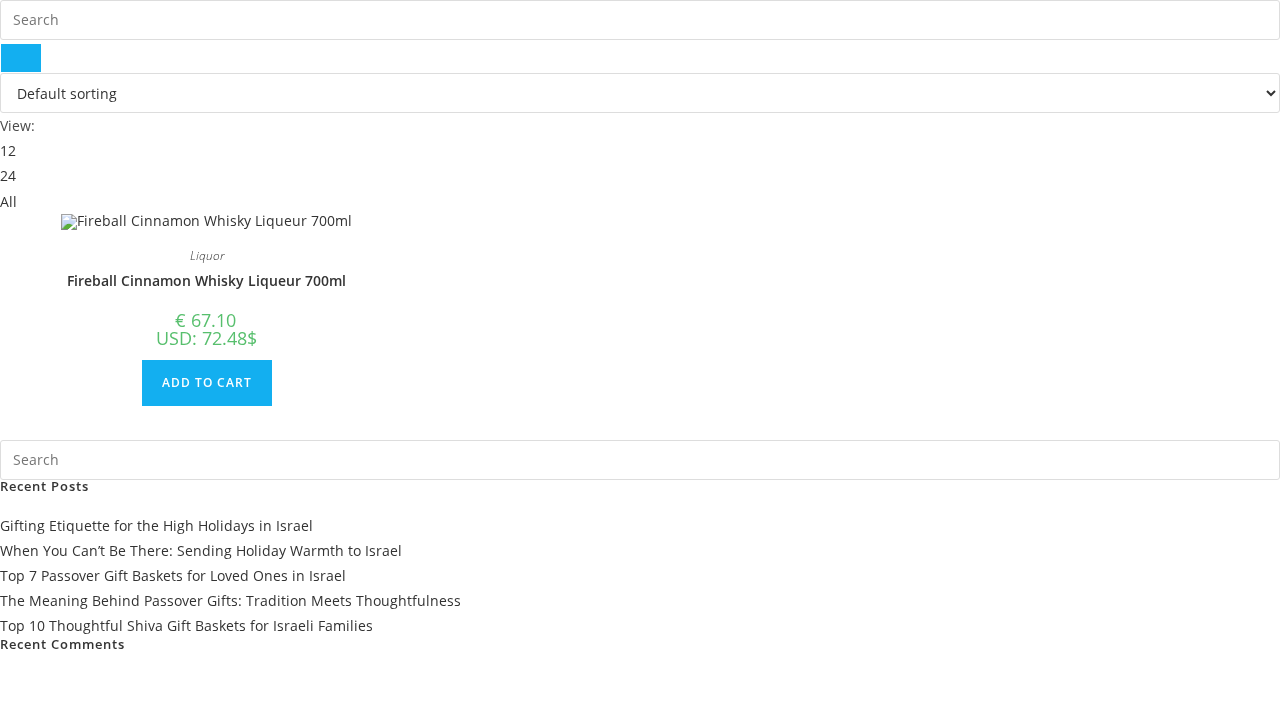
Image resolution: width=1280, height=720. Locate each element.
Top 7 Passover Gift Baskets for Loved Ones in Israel (173, 575)
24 (8, 175)
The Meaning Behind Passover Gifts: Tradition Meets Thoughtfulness (230, 600)
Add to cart (207, 382)
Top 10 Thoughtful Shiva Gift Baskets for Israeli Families (186, 625)
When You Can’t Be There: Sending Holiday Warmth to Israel (201, 550)
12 (8, 150)
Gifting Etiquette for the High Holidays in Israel (156, 525)
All (8, 201)
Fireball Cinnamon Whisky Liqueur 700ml (206, 280)
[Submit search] (21, 58)
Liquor (207, 255)
